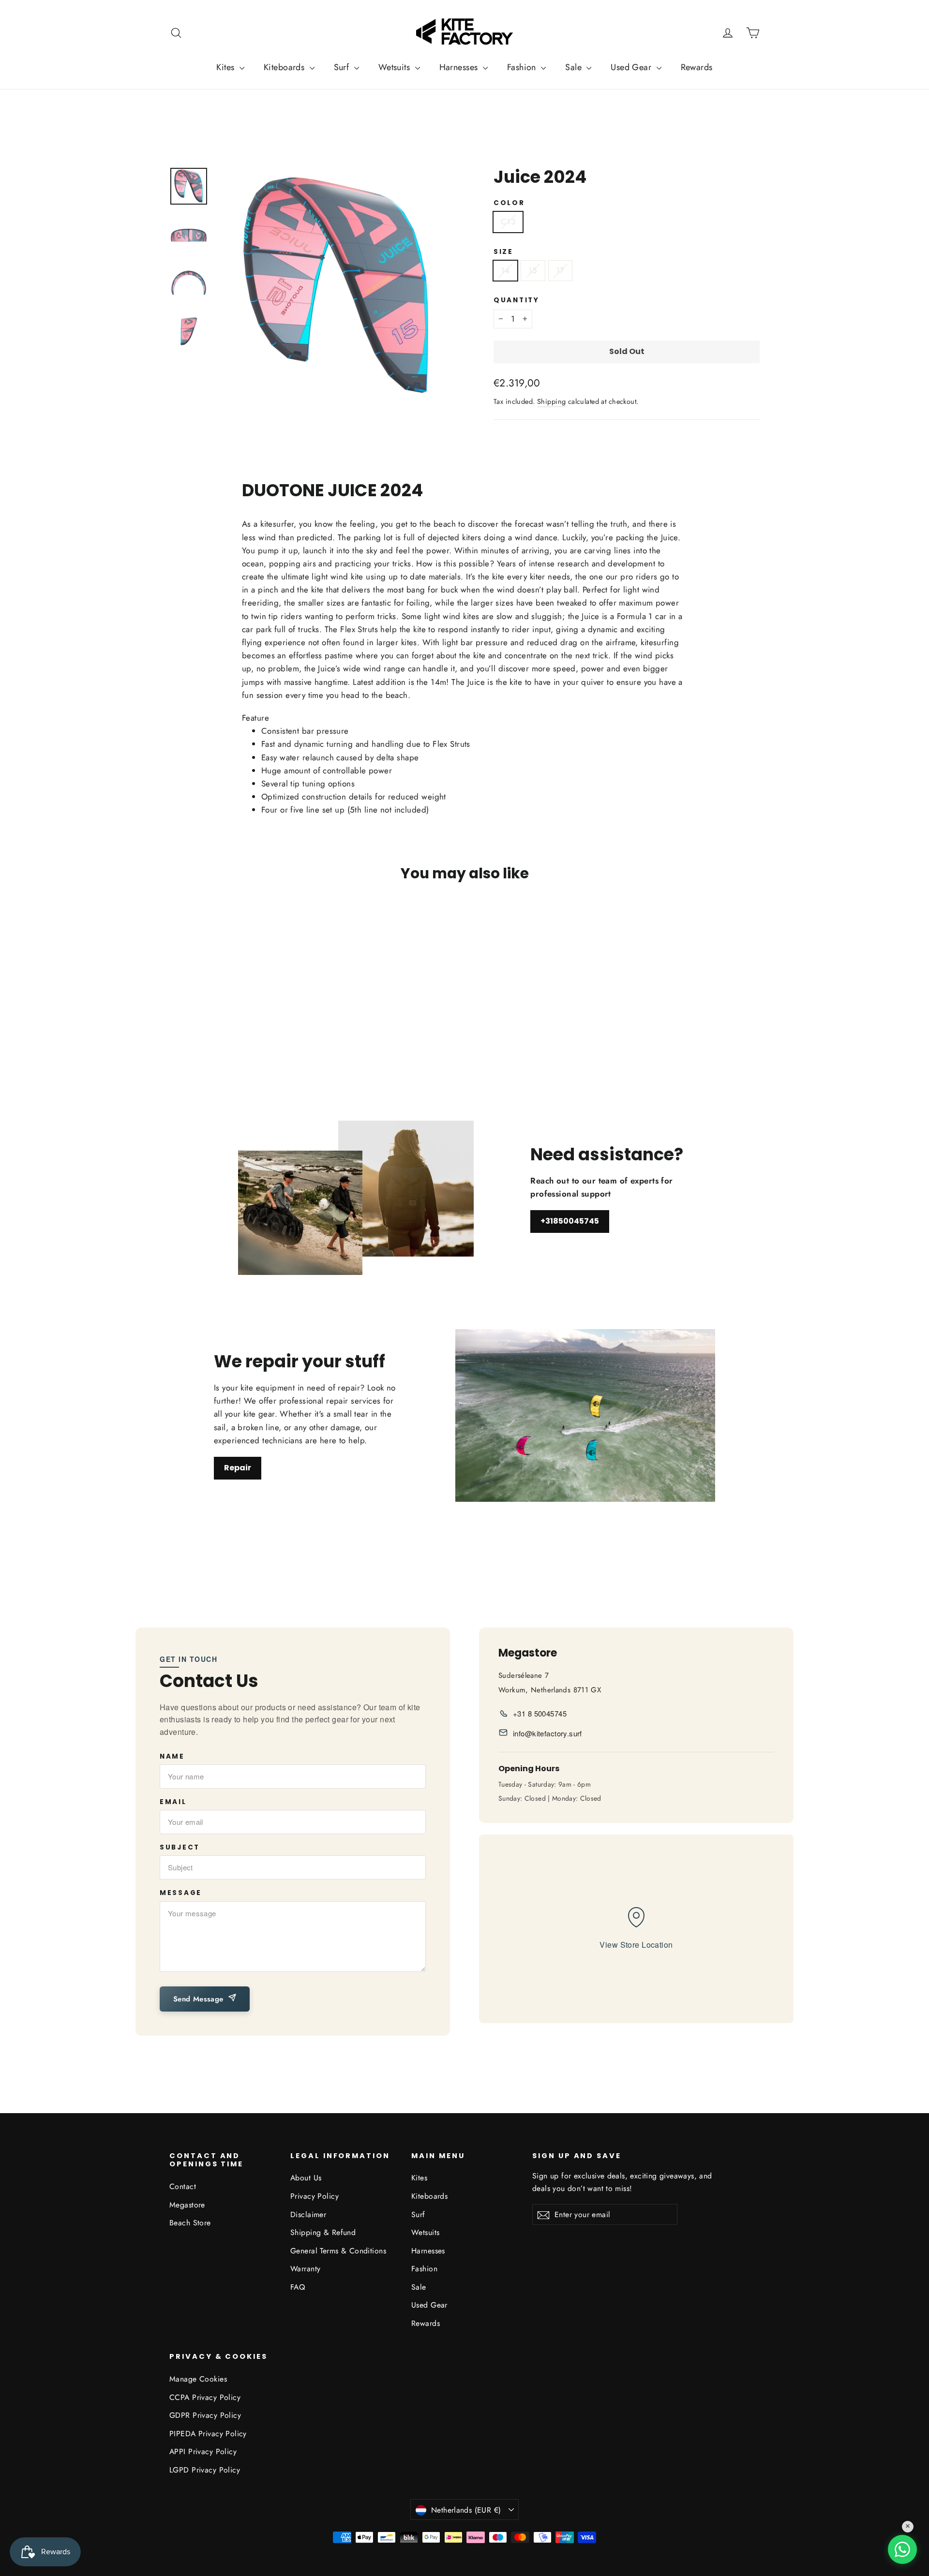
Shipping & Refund (323, 2232)
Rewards (697, 67)
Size (503, 252)
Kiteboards (285, 67)
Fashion (523, 67)
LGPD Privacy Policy (205, 2470)
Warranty (305, 2269)
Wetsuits (396, 67)
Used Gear (632, 67)
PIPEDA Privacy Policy (208, 2434)
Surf (343, 67)
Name (172, 1757)
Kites (227, 67)
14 (505, 270)
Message (181, 1893)
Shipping (551, 401)
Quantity (517, 300)
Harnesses (460, 67)
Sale (575, 67)
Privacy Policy (315, 2196)
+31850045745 (570, 1221)
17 (560, 270)
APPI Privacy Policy (203, 2451)
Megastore (187, 2205)
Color (509, 203)
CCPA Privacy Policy (205, 2397)
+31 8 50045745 (540, 1713)
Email (173, 1802)
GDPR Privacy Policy (205, 2415)
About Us (306, 2178)
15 (533, 270)
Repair (238, 1468)
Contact (183, 2186)
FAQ (298, 2287)
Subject (180, 1848)
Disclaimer (308, 2214)
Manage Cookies (198, 2379)
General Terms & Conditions (338, 2251)
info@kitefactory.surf (547, 1733)
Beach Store (190, 2223)
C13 (508, 222)
